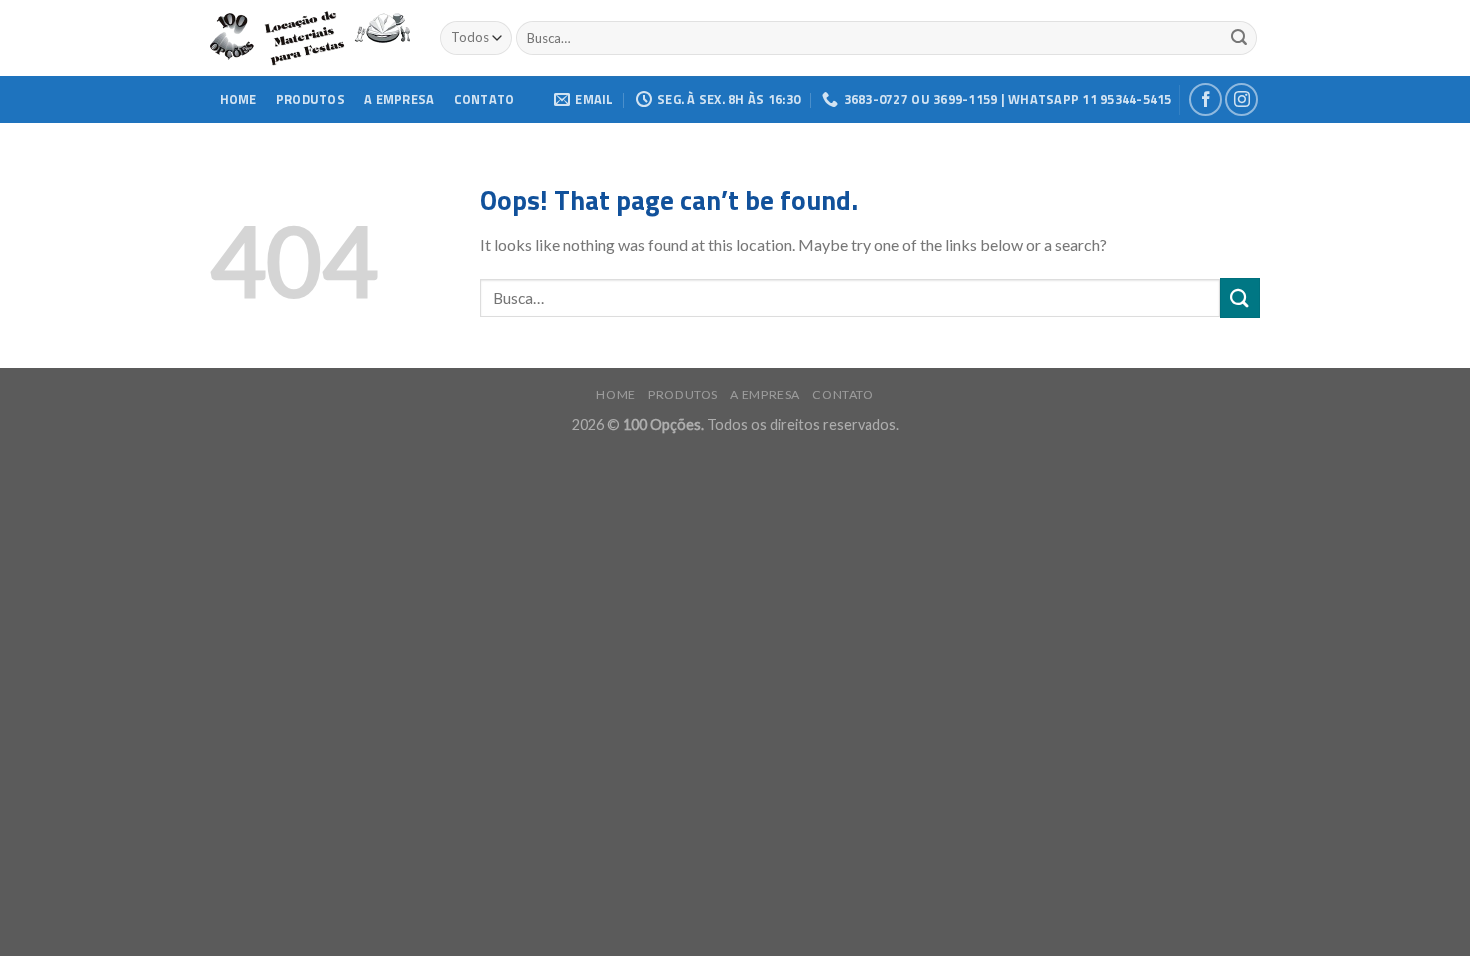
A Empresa (399, 99)
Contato (484, 99)
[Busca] (1239, 38)
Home (238, 99)
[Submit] (1240, 297)
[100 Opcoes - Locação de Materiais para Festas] (310, 38)
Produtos (310, 99)
